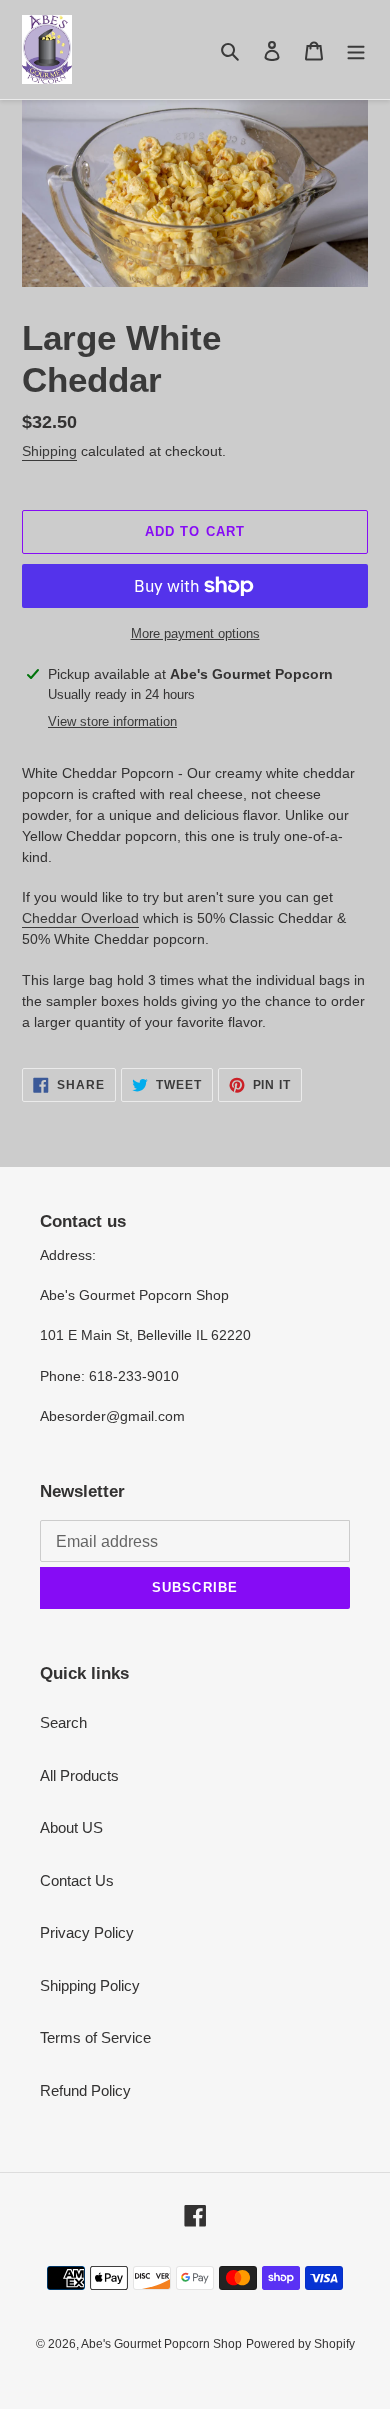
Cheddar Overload (80, 918)
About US (71, 1827)
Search (63, 1722)
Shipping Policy (90, 1985)
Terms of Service (95, 2037)
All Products (79, 1775)
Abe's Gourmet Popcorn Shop (161, 2344)
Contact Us (77, 1880)
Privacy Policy (87, 1932)
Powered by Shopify (300, 2344)
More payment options (195, 633)
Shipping (49, 451)
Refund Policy (85, 2090)
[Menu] (356, 49)
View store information (112, 721)
